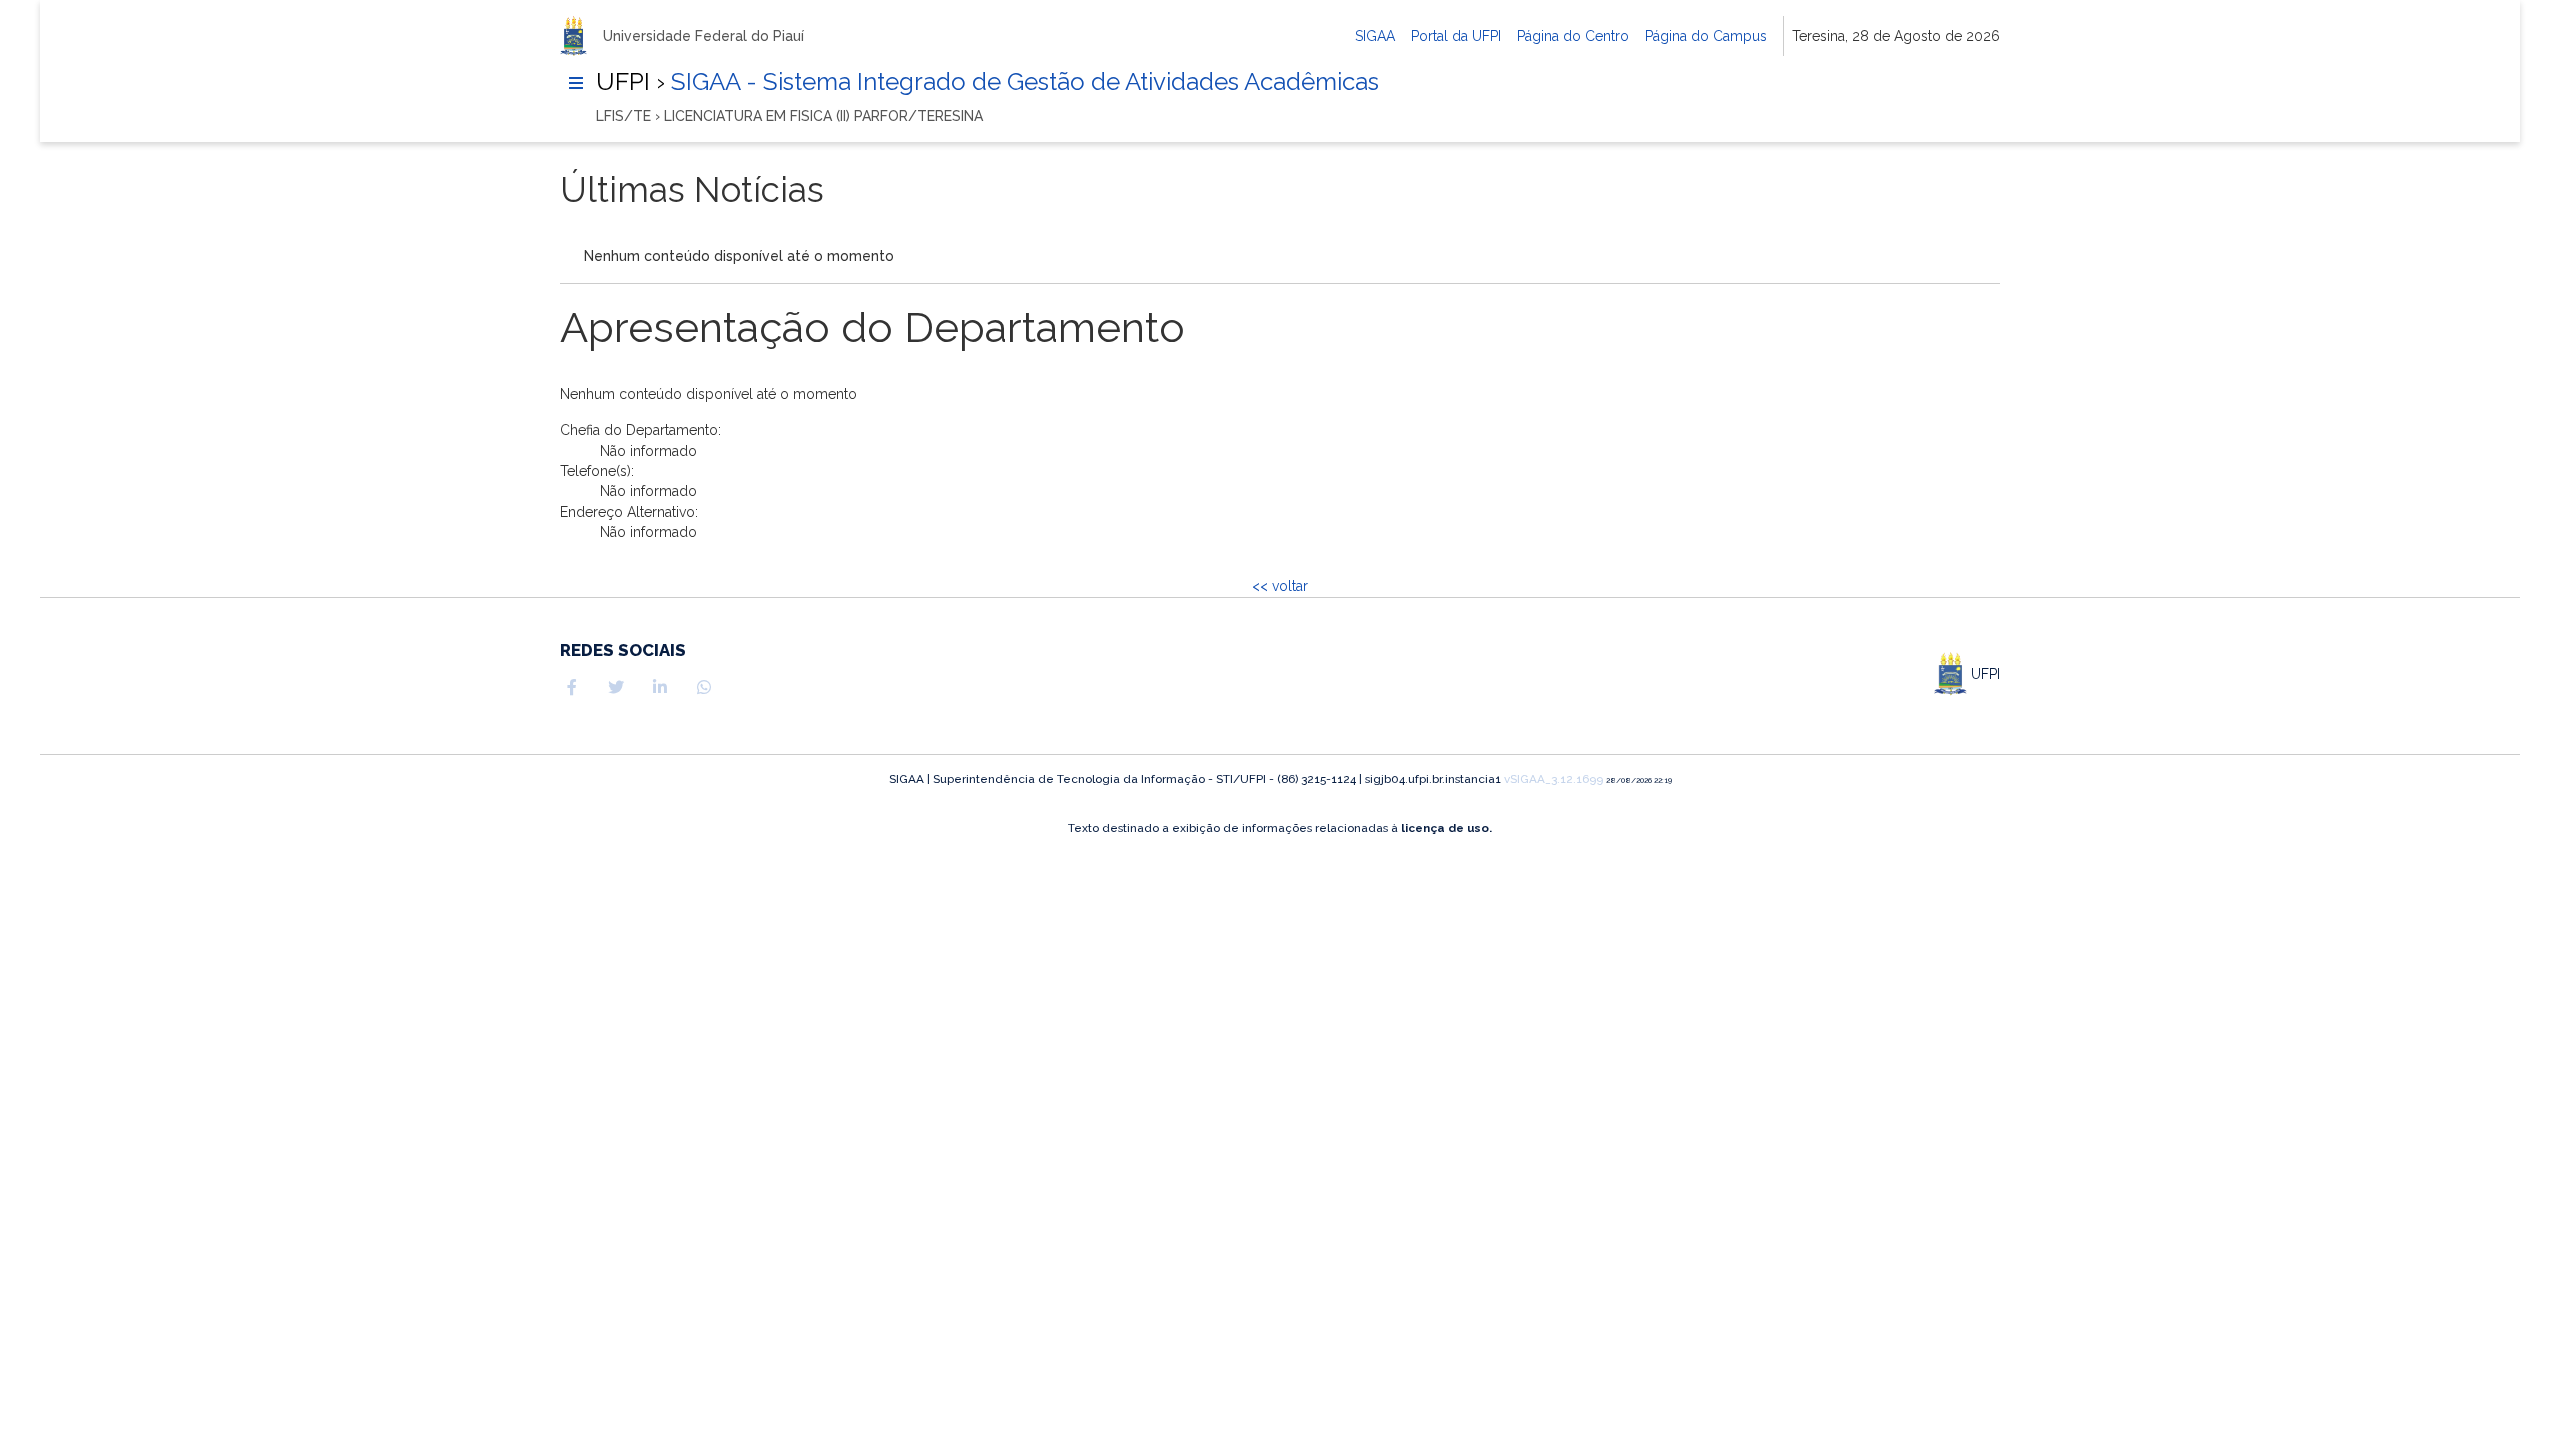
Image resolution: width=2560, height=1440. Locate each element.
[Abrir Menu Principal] (576, 83)
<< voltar (1280, 586)
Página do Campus (1706, 36)
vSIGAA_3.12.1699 (1553, 779)
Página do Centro (1573, 36)
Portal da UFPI (1456, 36)
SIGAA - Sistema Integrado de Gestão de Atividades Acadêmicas (1022, 81)
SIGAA (1375, 36)
